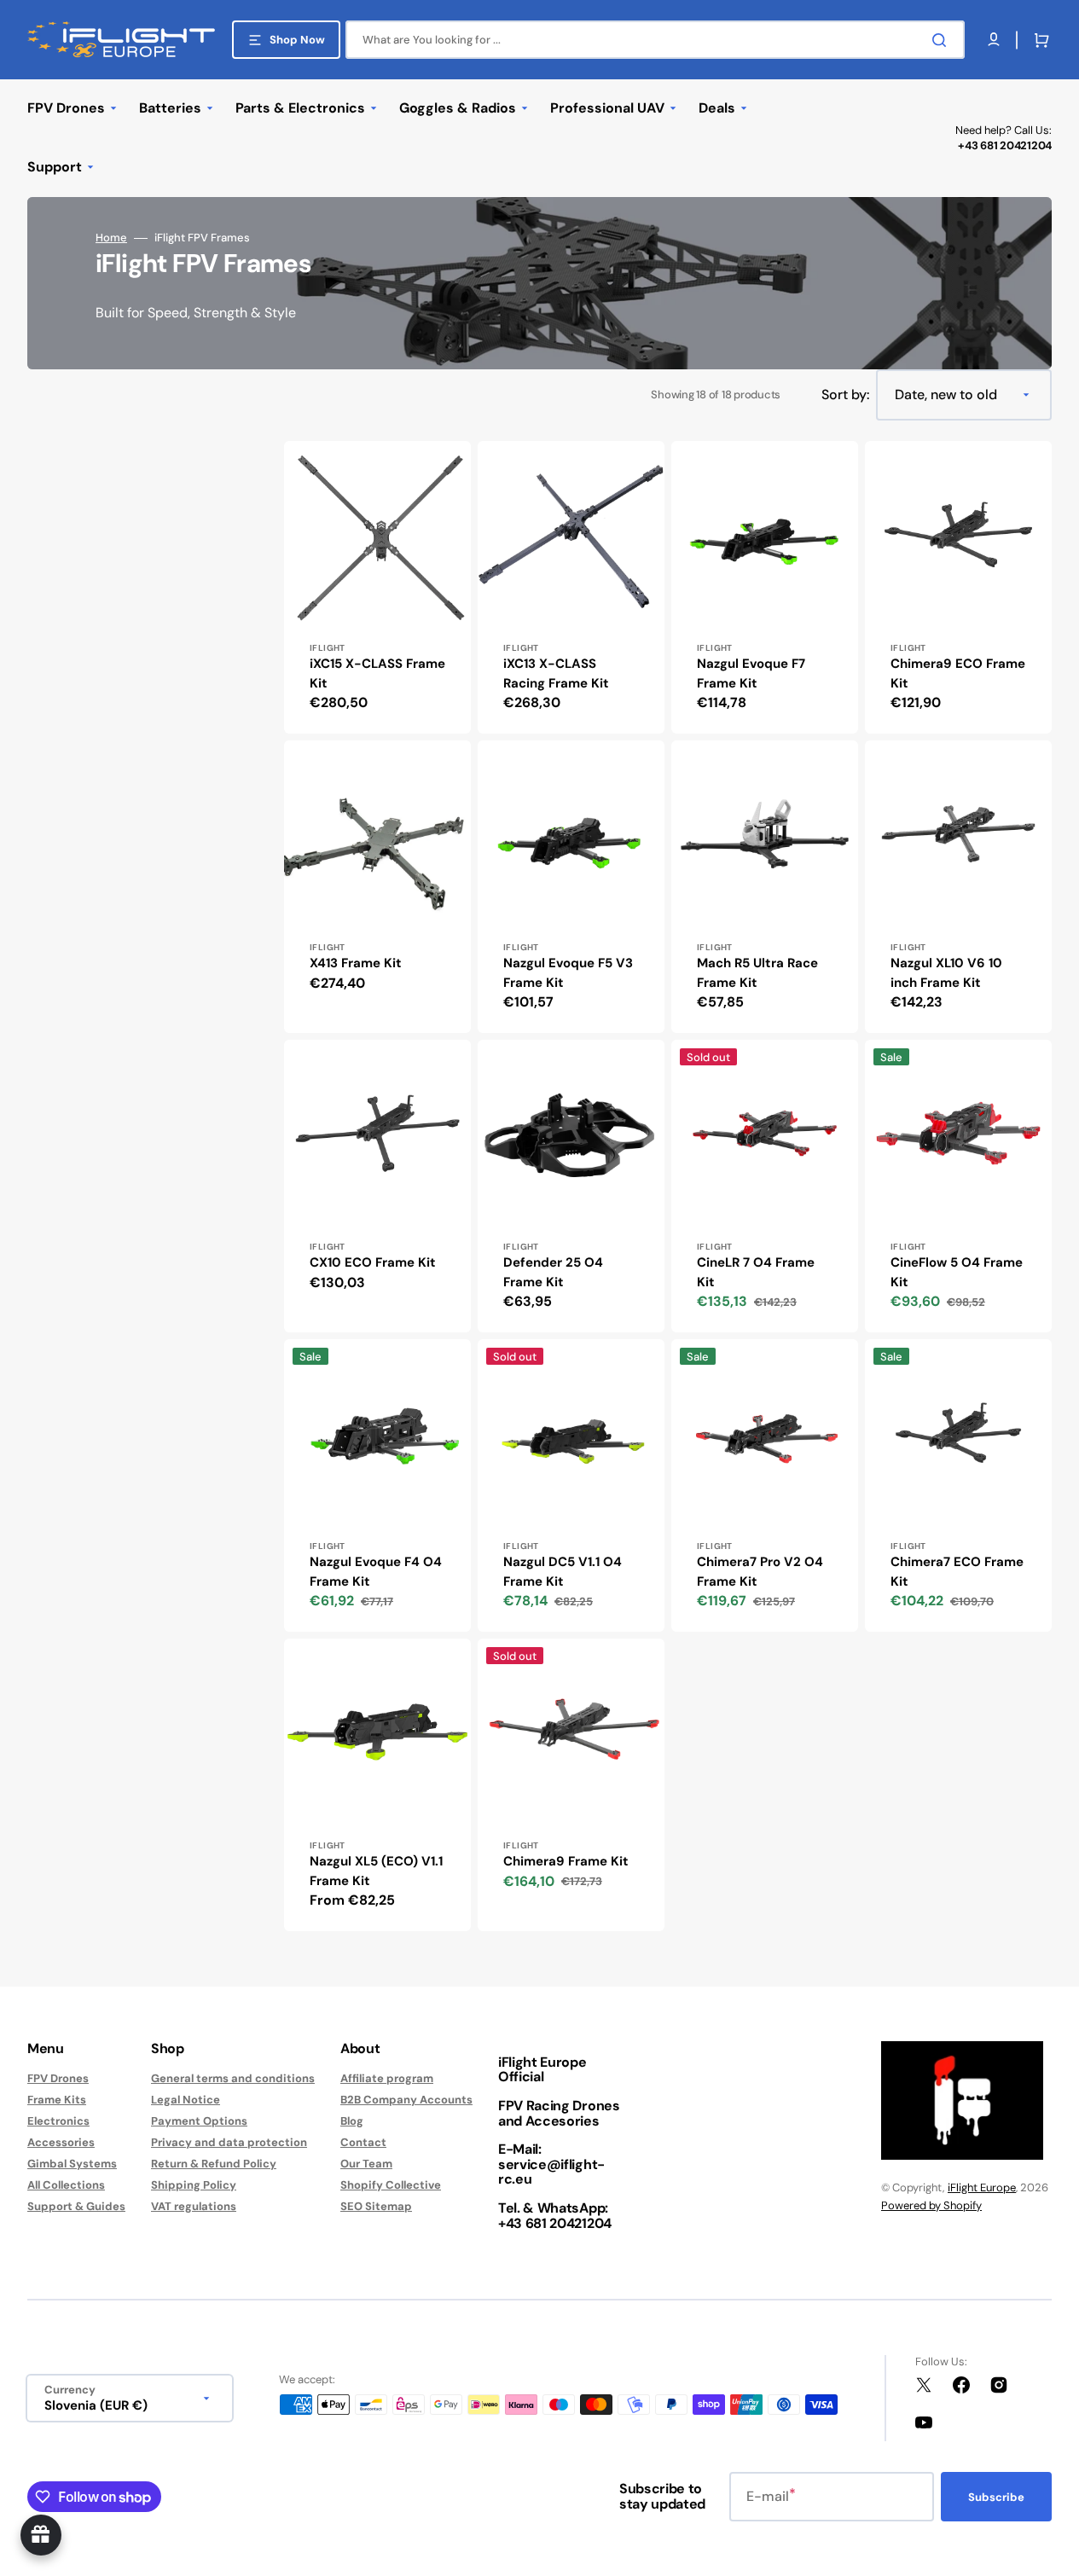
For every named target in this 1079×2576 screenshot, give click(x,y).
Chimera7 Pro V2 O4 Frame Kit (760, 1572)
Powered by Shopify (931, 2205)
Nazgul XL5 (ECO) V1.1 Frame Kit (376, 1871)
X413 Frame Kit (356, 963)
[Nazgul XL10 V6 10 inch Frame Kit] (958, 887)
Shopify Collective (391, 2185)
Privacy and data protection (229, 2142)
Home (111, 238)
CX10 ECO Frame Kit (373, 1262)
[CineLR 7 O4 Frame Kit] (765, 1186)
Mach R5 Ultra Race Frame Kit (757, 973)
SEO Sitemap (376, 2206)
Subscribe (996, 2497)
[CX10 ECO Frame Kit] (377, 1186)
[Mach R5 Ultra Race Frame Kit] (765, 887)
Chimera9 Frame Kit (566, 1861)
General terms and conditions (233, 2079)
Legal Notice (186, 2100)
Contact (363, 2142)
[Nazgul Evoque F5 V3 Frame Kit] (571, 887)
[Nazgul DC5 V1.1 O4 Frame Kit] (571, 1485)
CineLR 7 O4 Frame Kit (756, 1272)
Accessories (61, 2142)
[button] (1038, 40)
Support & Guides (76, 2206)
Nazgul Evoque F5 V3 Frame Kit (568, 973)
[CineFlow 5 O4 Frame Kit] (958, 1186)
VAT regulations (194, 2206)
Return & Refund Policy (214, 2164)
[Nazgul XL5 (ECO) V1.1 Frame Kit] (377, 1785)
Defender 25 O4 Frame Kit (553, 1272)
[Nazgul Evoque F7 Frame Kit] (765, 587)
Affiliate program (387, 2079)
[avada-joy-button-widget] (41, 2535)
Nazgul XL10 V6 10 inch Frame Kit (946, 973)
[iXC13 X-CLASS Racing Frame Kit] (571, 587)
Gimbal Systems (72, 2164)
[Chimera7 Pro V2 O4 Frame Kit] (765, 1485)
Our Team (366, 2164)
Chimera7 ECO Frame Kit (957, 1572)
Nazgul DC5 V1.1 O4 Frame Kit (563, 1572)
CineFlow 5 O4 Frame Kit (957, 1272)
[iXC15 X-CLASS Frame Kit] (377, 587)
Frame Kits (57, 2100)
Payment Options (199, 2121)
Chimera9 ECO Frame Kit (958, 673)
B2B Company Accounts (406, 2100)
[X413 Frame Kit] (377, 887)
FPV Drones (58, 2079)
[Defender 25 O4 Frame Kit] (571, 1186)
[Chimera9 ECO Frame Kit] (958, 587)
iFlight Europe (982, 2187)
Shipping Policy (194, 2185)
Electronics (58, 2121)
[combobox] (655, 40)
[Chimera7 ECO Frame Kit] (958, 1485)
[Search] (943, 40)
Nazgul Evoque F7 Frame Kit (751, 673)
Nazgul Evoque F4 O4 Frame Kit (376, 1572)
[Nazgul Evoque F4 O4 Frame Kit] (377, 1485)
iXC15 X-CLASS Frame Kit (377, 673)
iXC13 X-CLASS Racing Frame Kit (556, 673)
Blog (352, 2121)
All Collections (66, 2185)
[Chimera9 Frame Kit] (571, 1785)
